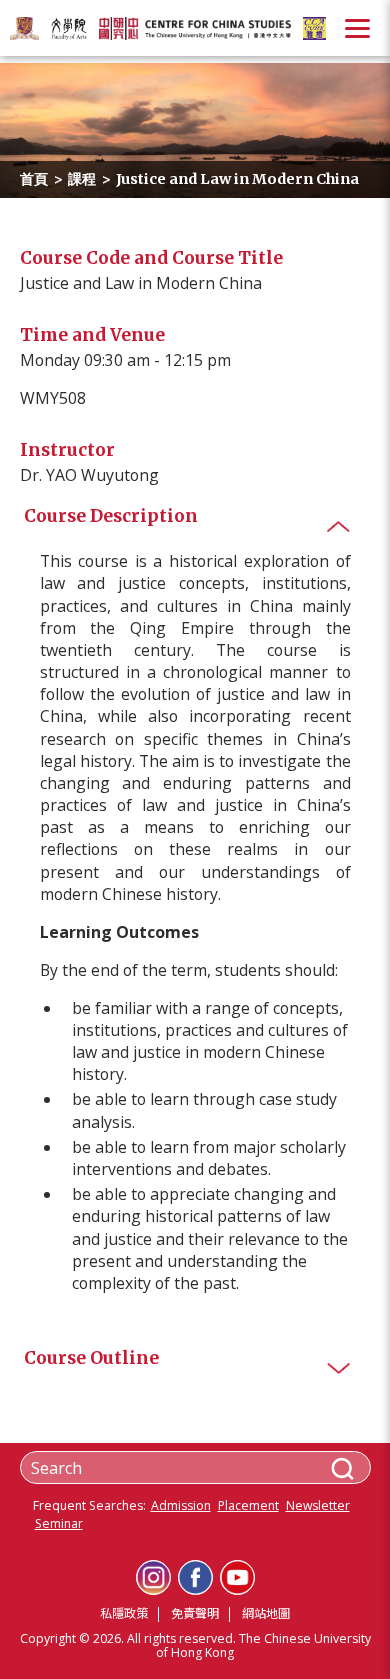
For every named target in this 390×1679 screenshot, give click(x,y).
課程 (82, 179)
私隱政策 (124, 1613)
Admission (181, 1506)
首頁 (34, 179)
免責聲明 (195, 1613)
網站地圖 (266, 1613)
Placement (248, 1506)
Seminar (59, 1524)
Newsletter (318, 1506)
